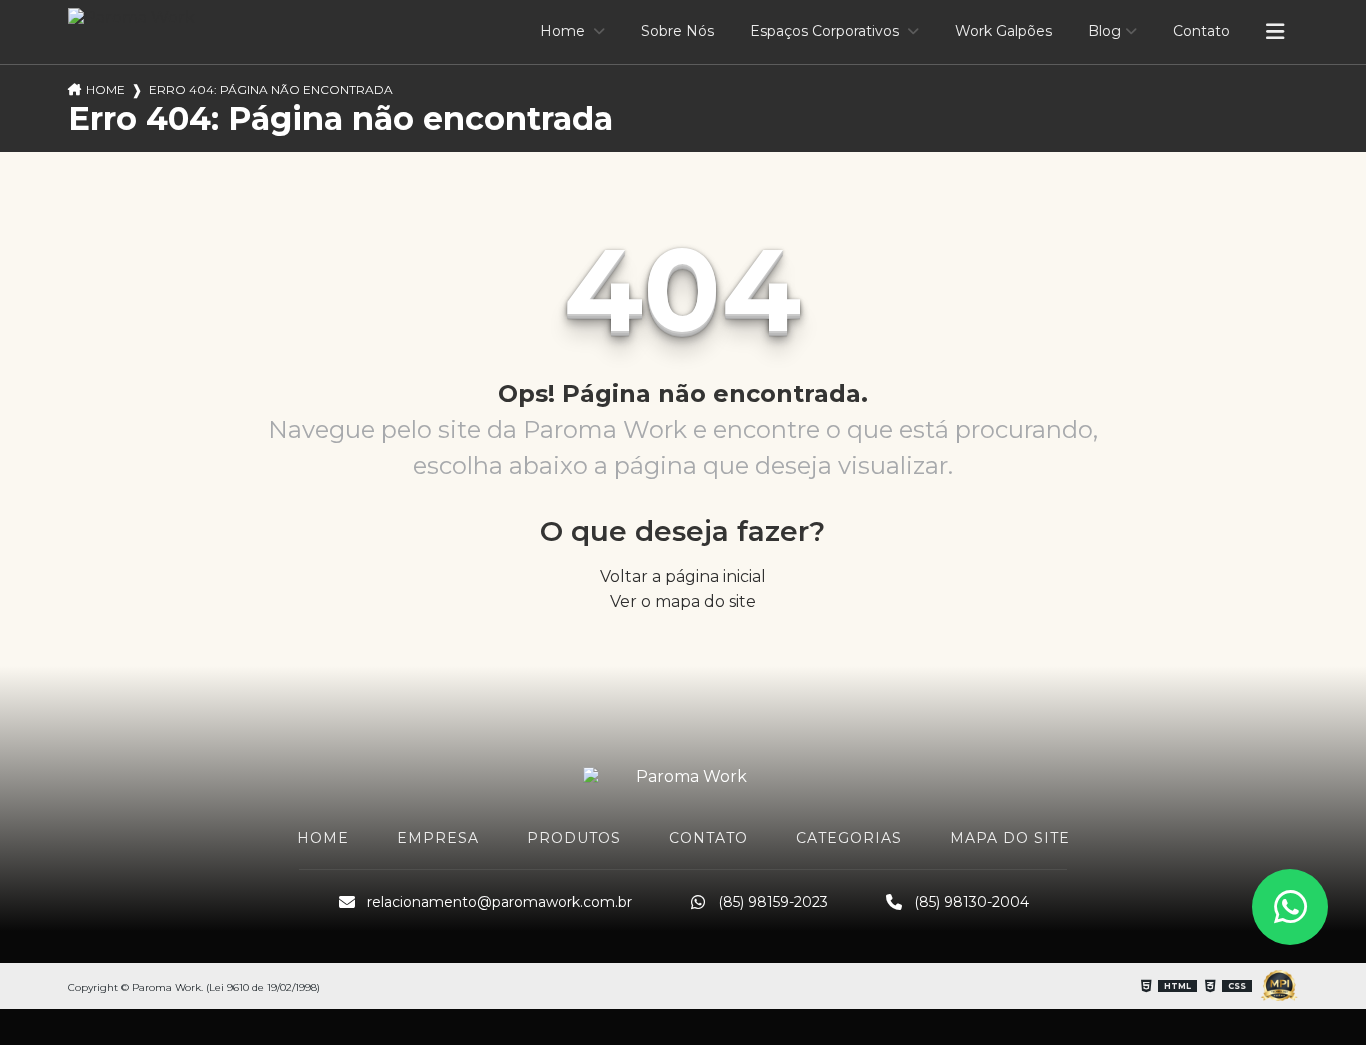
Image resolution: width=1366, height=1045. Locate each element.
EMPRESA (438, 838)
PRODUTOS (574, 838)
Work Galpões (1003, 31)
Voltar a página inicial (683, 576)
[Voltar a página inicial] (131, 17)
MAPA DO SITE (1010, 838)
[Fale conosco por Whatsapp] (1290, 907)
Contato (1201, 31)
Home (564, 31)
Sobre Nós (677, 31)
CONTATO (708, 838)
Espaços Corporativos (826, 31)
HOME (323, 838)
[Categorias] (1275, 32)
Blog (1104, 31)
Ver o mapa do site (683, 601)
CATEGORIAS (849, 838)
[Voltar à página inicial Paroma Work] (683, 775)
